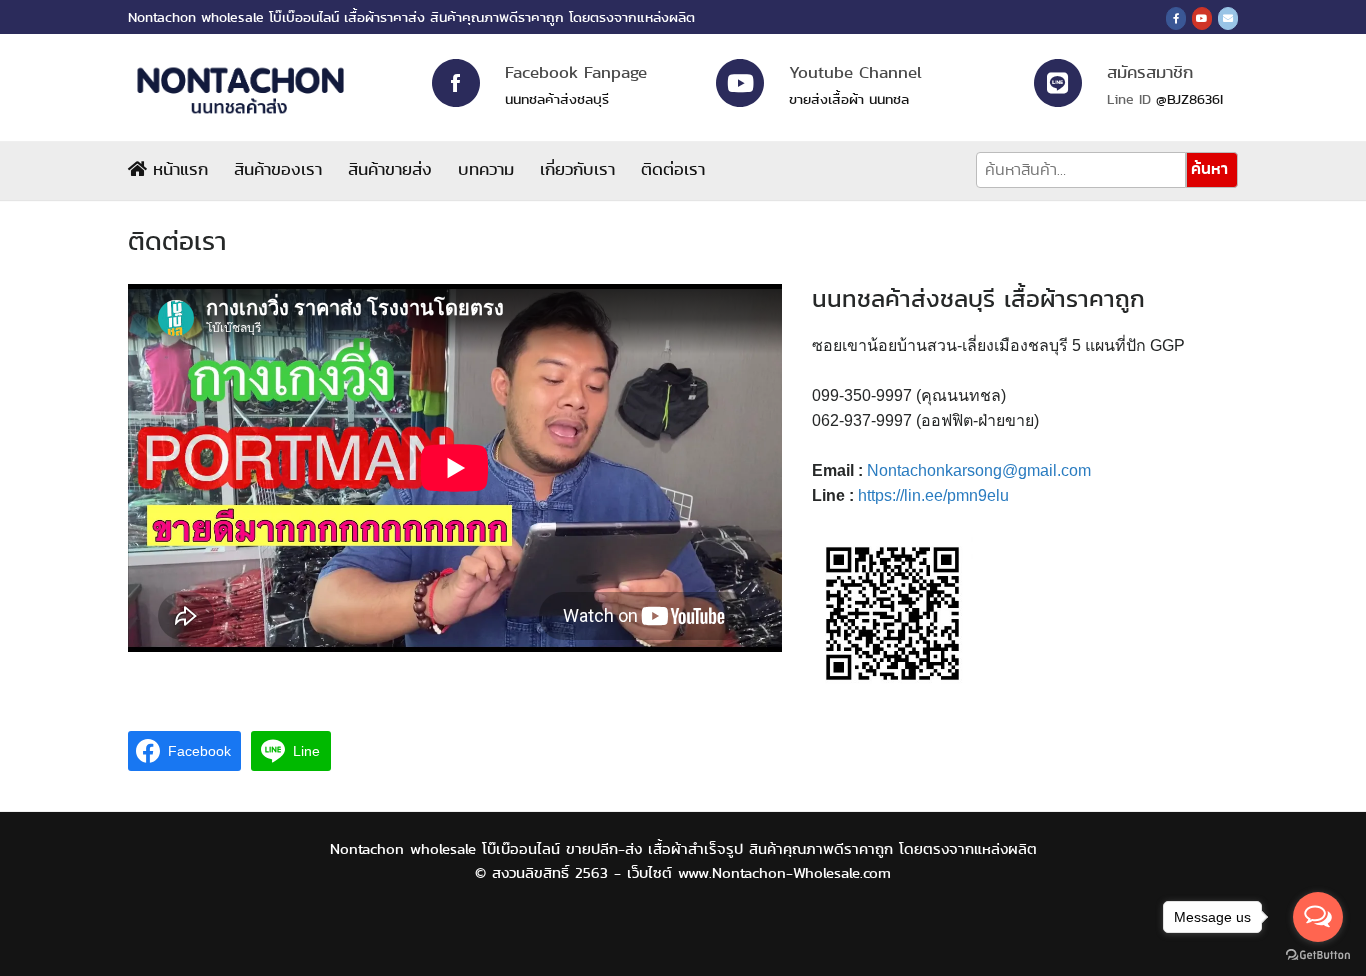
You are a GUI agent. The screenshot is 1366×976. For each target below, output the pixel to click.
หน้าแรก (177, 169)
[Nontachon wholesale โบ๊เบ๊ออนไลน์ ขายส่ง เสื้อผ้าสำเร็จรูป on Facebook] (1176, 18)
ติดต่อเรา (673, 169)
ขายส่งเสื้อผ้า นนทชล (849, 99)
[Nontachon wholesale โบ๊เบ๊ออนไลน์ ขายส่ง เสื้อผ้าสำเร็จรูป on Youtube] (1202, 18)
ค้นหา (1209, 168)
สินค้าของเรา (278, 169)
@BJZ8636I (1189, 99)
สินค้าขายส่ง (390, 169)
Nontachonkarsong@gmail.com (979, 470)
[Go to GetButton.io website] (1318, 955)
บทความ (486, 169)
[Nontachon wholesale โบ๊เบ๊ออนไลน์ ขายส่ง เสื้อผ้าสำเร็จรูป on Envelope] (1228, 18)
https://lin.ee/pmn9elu (933, 495)
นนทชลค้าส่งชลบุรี (557, 99)
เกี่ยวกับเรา (577, 169)
